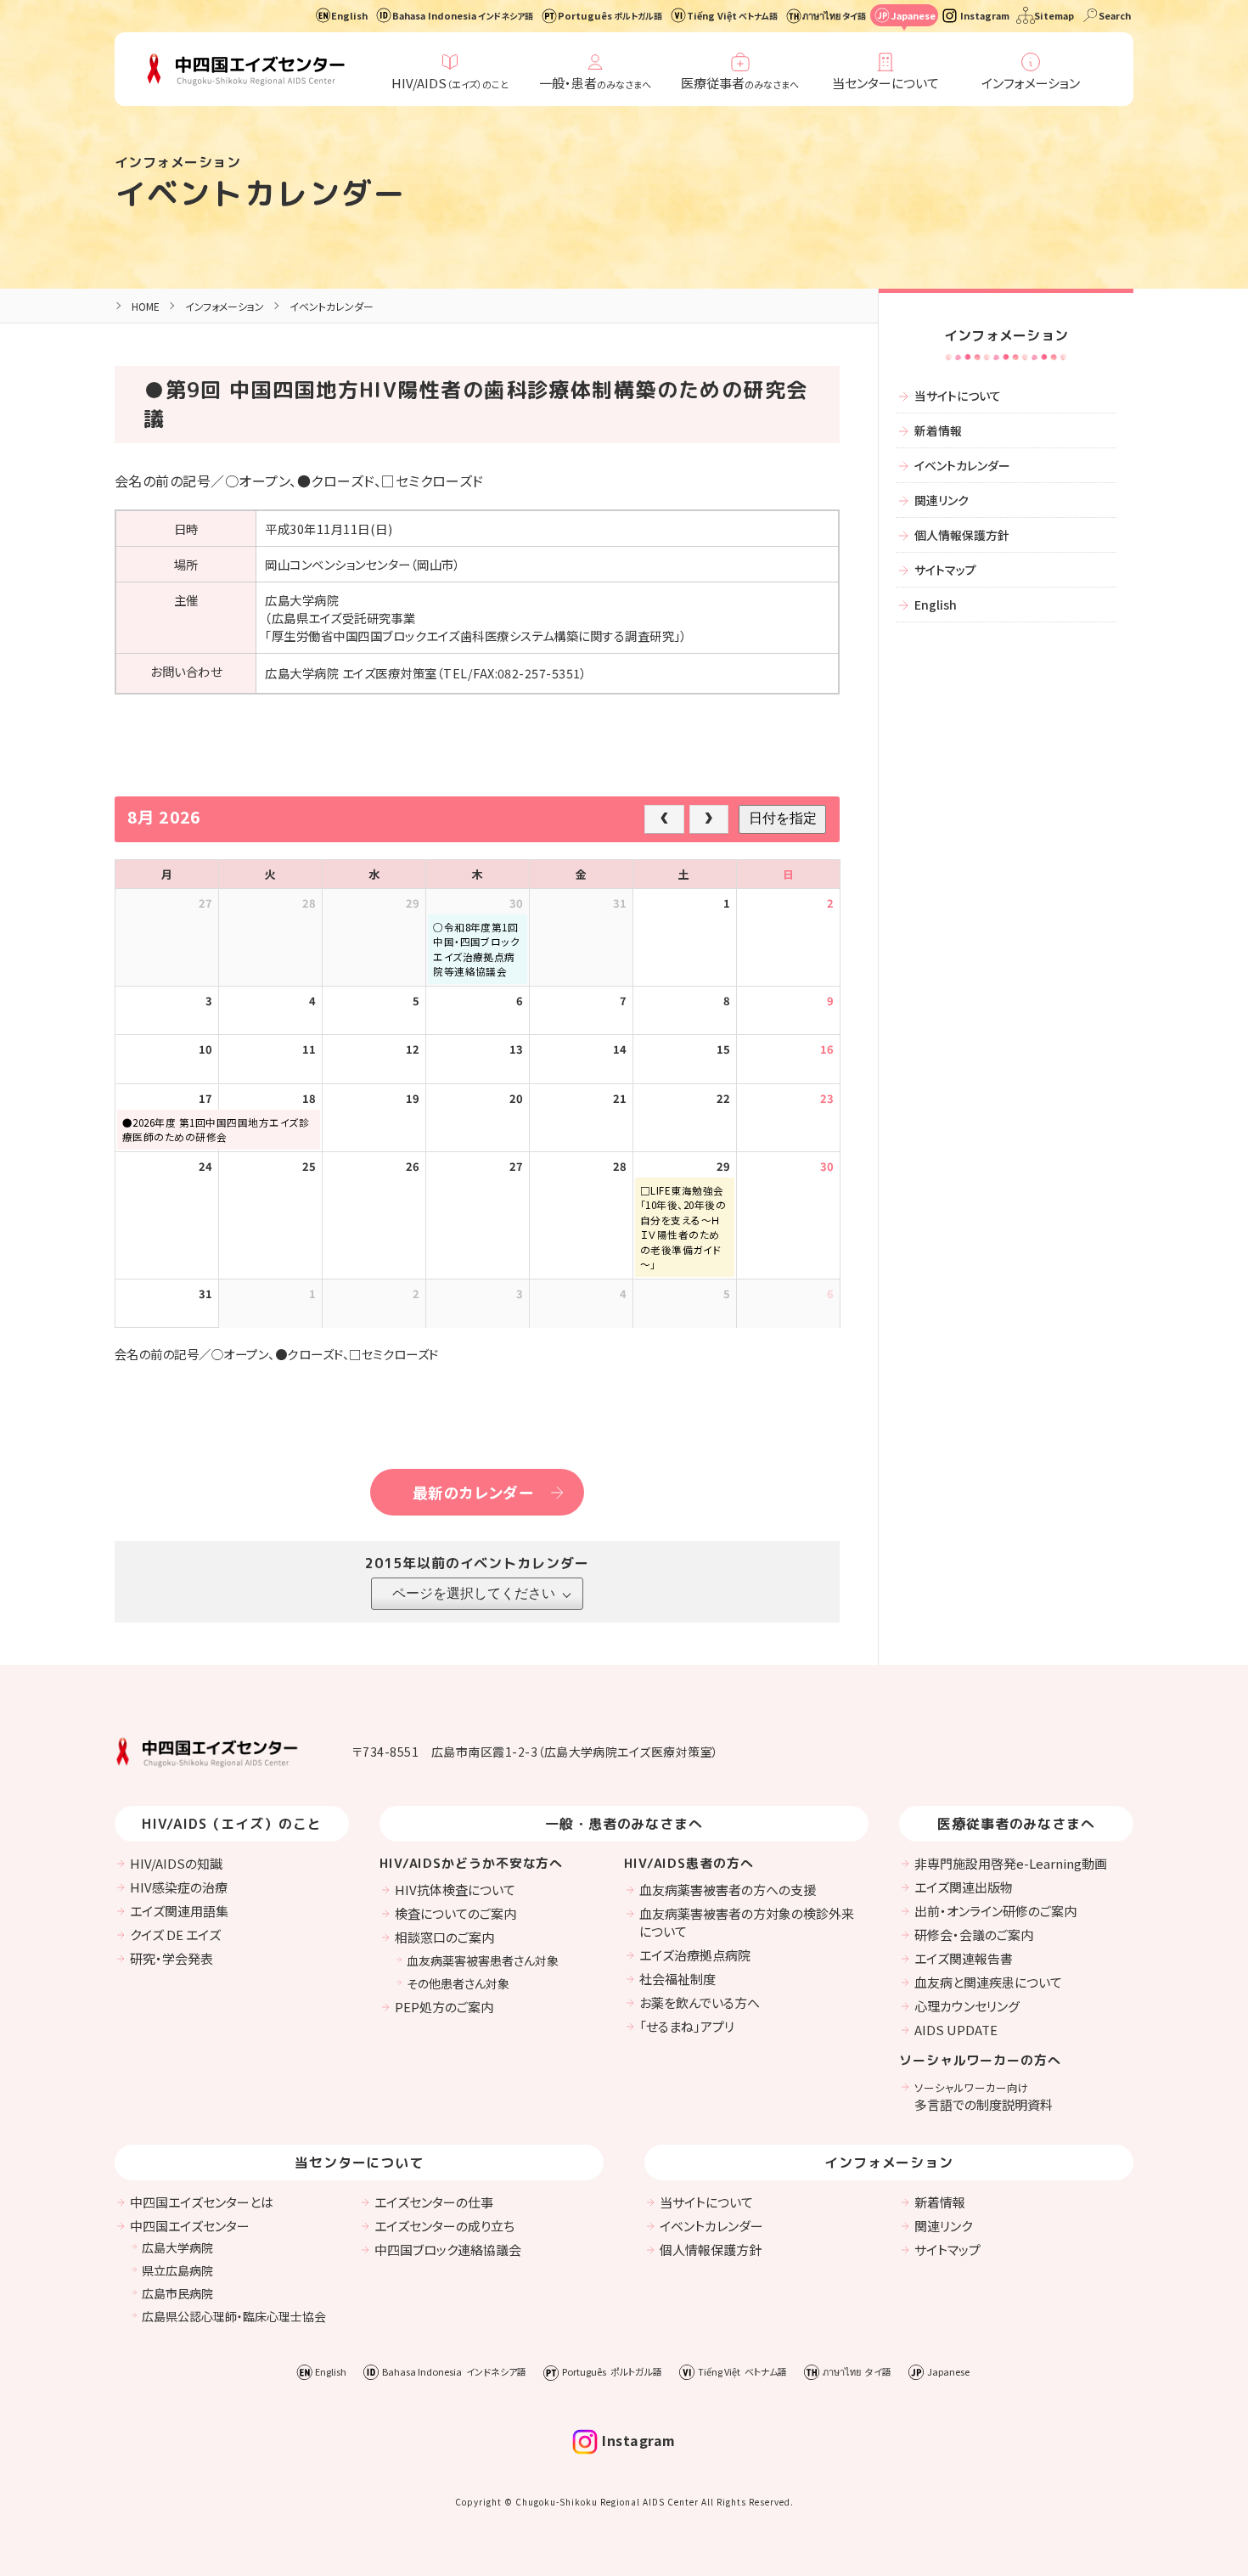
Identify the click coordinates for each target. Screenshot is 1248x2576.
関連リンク (942, 500)
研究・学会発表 (171, 1958)
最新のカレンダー (473, 1492)
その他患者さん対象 (458, 1983)
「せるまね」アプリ (687, 2026)
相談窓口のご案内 (444, 1937)
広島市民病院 (177, 2293)
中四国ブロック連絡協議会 (448, 2250)
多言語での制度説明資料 (984, 2096)
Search (1115, 15)
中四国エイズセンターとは (202, 2202)
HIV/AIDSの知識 (176, 1863)
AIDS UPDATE (956, 2030)
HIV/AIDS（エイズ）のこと (232, 1824)
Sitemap (1054, 15)
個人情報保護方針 (962, 535)
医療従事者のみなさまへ (1017, 1824)
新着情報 (938, 430)
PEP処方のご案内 (444, 2007)
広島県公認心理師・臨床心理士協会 (234, 2316)
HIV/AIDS (450, 83)
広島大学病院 (177, 2247)
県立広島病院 (177, 2270)
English (349, 15)
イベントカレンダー (260, 193)
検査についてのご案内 (455, 1913)
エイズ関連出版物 (964, 1887)
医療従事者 (740, 83)
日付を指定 (783, 818)
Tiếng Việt (732, 15)
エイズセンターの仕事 (434, 2202)
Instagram (985, 15)
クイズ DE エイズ (175, 1935)
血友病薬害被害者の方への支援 (728, 1890)
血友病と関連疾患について (988, 1982)
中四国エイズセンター (190, 2226)
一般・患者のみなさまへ (624, 1824)
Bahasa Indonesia (463, 15)
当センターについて (885, 83)
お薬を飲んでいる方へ (700, 2002)
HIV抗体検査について (455, 1890)
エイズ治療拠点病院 (695, 1955)
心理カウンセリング (967, 2006)
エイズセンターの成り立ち (444, 2226)
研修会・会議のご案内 (974, 1935)
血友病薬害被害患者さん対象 (483, 1960)
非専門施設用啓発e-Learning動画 (1011, 1863)
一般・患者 (595, 83)
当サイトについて (958, 396)
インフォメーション (1031, 83)
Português (610, 15)
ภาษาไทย (834, 15)
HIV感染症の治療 (179, 1887)
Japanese (913, 15)
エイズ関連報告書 (964, 1958)
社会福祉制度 (677, 1979)
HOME (146, 306)
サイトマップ (945, 570)
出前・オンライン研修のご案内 (995, 1911)
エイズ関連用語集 (179, 1911)
